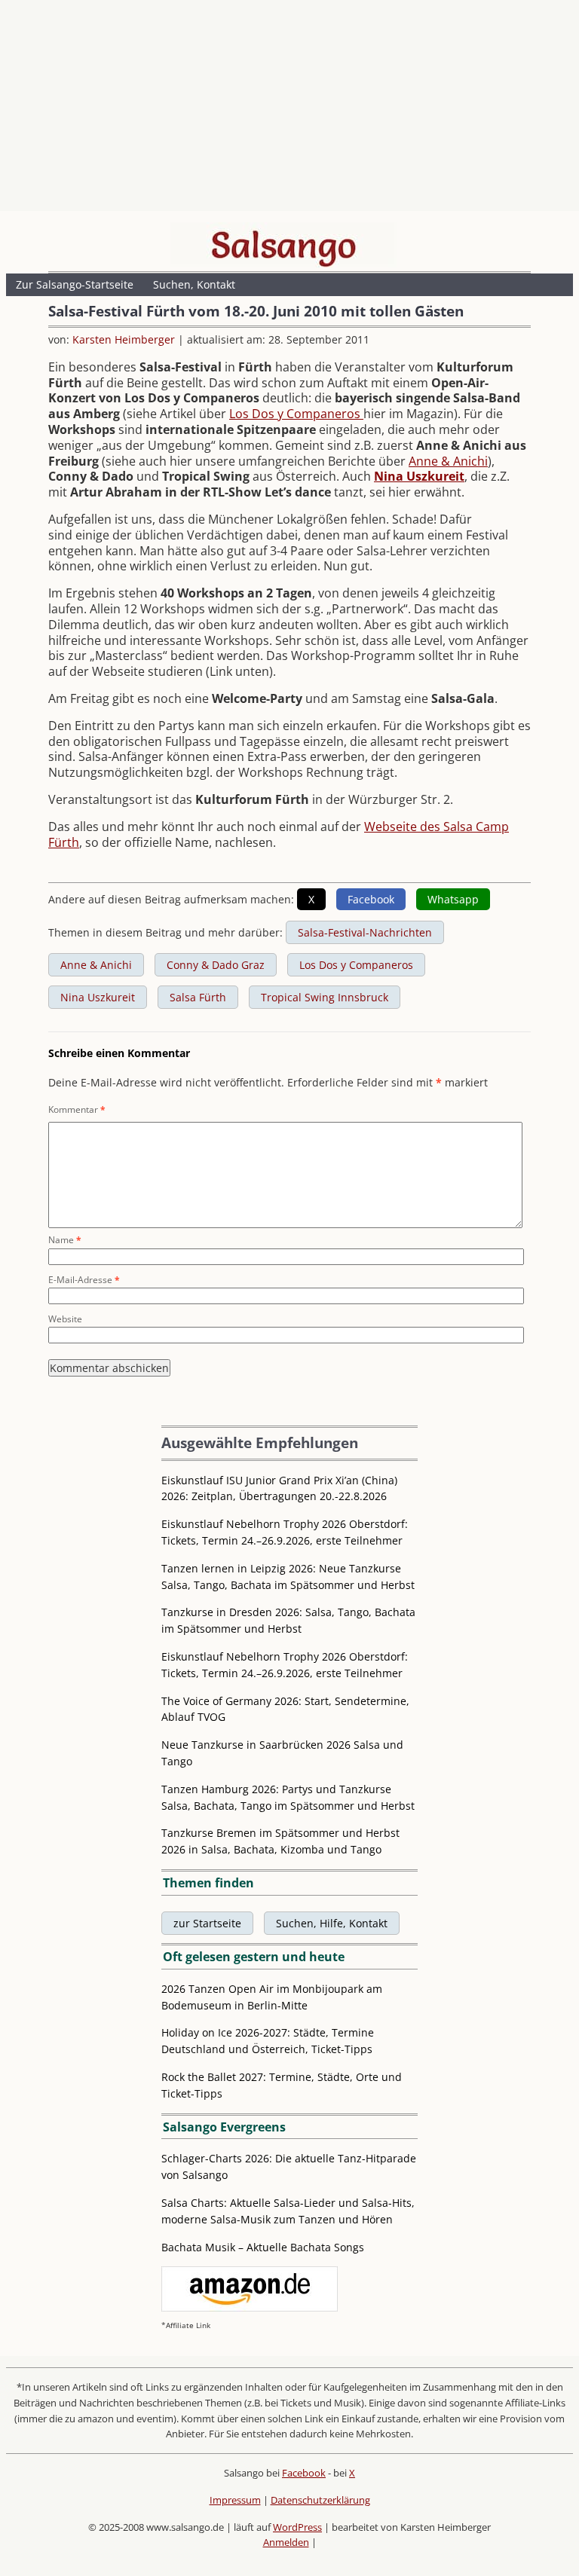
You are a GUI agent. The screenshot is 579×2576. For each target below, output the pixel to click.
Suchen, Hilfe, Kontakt (332, 1923)
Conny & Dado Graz (216, 965)
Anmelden (286, 2542)
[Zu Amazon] (250, 2307)
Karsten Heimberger (124, 339)
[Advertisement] (289, 109)
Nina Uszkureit (419, 476)
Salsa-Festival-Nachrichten (365, 932)
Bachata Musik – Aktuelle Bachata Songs (263, 2247)
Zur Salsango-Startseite (75, 284)
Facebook (304, 2473)
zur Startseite (207, 1923)
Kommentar (77, 1109)
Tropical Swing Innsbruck (325, 997)
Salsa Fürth (198, 997)
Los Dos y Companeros (296, 414)
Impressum (235, 2500)
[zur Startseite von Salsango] (283, 245)
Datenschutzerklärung (320, 2500)
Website (65, 1319)
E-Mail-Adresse (84, 1280)
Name (65, 1240)
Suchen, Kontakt (194, 284)
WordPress (297, 2527)
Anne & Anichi (448, 461)
